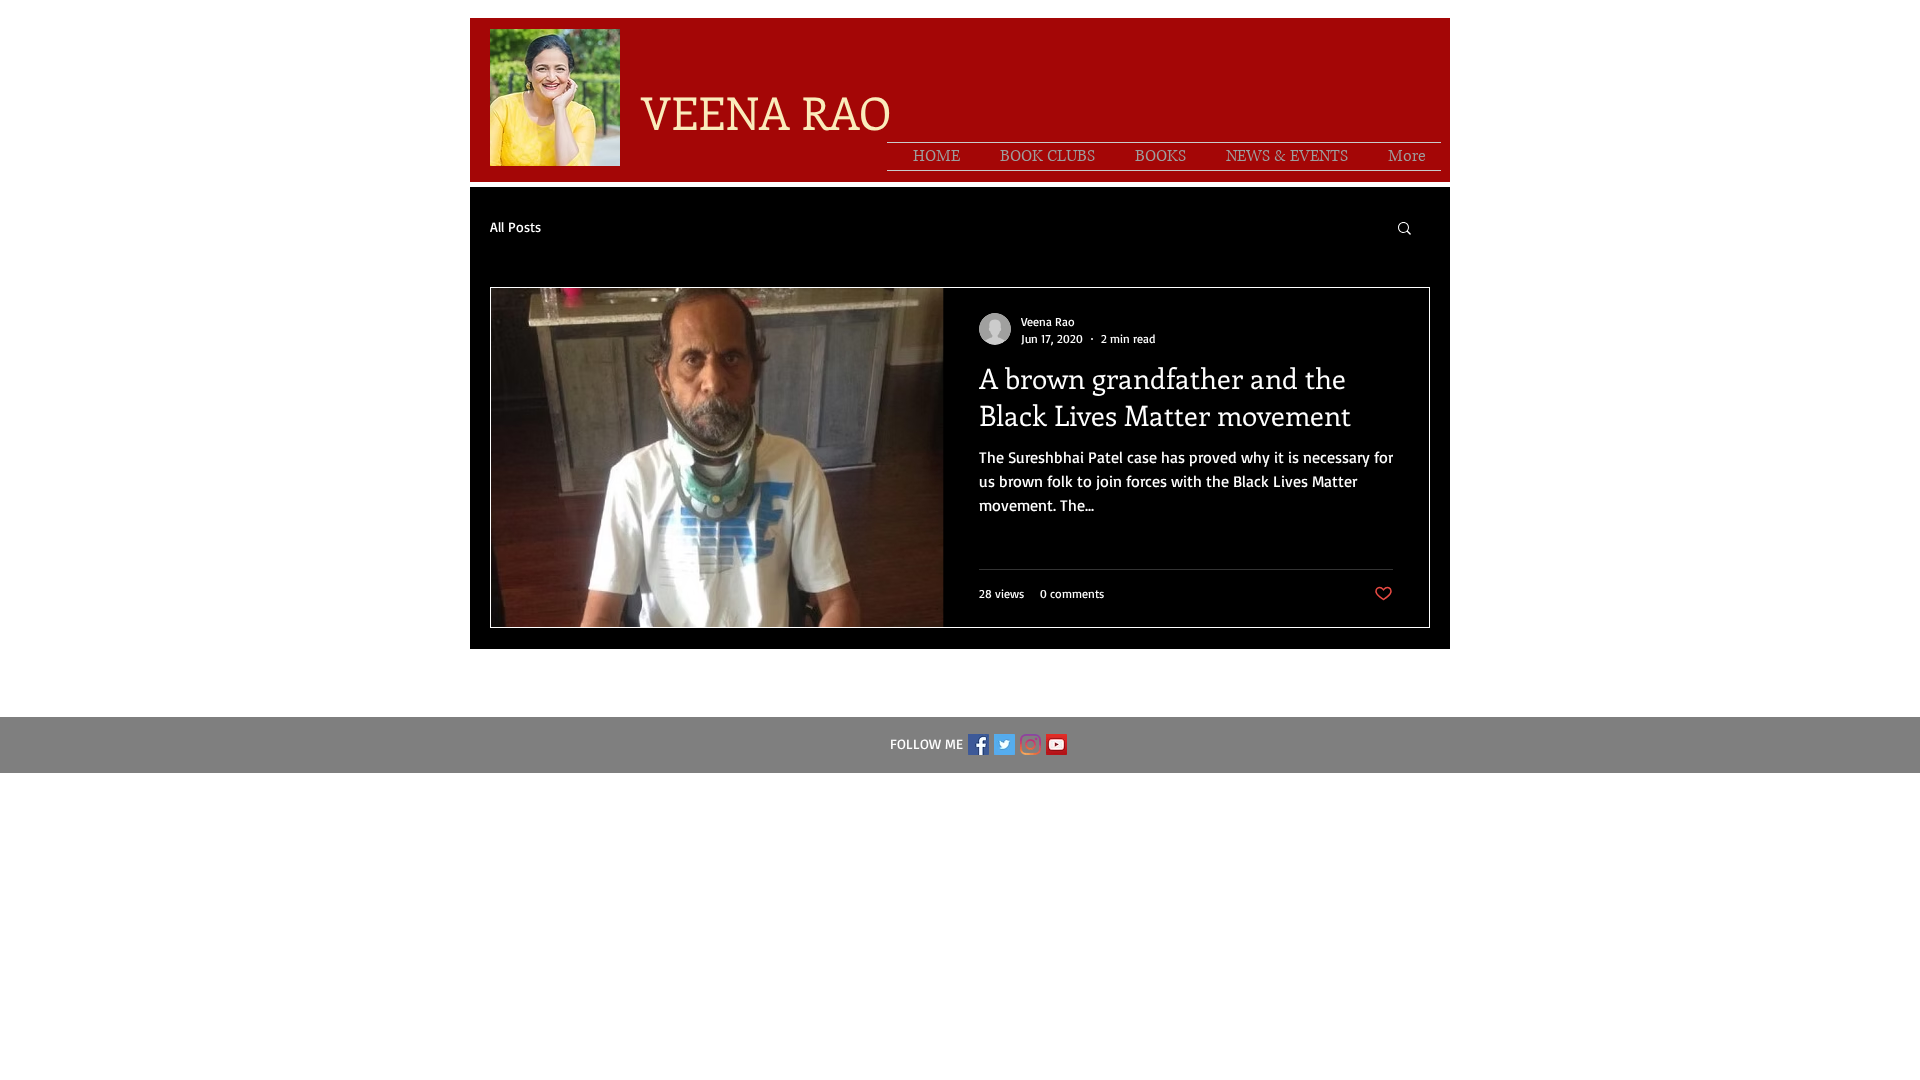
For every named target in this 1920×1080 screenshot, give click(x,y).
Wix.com (1083, 786)
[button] (1404, 229)
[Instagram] (1030, 744)
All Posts (515, 226)
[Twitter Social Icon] (1004, 744)
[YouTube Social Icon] (1056, 744)
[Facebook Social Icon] (978, 744)
